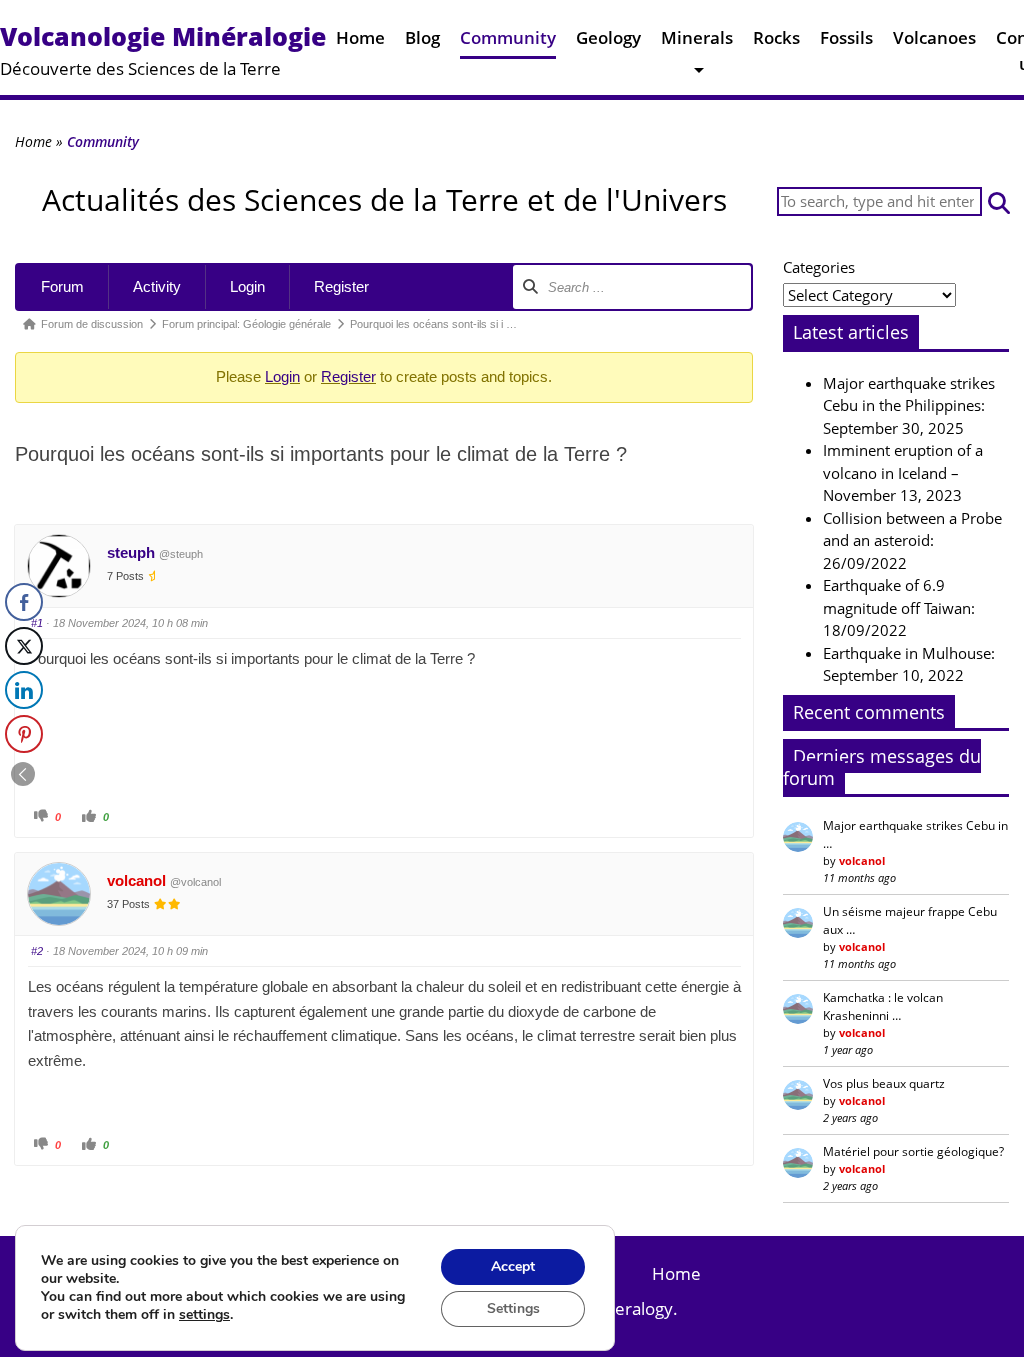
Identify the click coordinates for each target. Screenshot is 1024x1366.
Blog (422, 37)
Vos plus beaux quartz (884, 1083)
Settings (513, 1308)
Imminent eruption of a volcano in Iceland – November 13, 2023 (903, 472)
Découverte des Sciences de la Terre (163, 49)
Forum (62, 286)
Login (247, 286)
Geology (608, 37)
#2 (37, 951)
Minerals (697, 37)
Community (508, 37)
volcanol (136, 880)
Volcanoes (934, 37)
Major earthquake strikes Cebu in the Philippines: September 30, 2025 (909, 405)
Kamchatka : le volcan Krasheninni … (883, 1006)
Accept (513, 1266)
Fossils (846, 37)
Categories (819, 267)
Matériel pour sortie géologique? (913, 1151)
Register (341, 286)
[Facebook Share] (24, 602)
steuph (131, 552)
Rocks (776, 37)
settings (204, 1315)
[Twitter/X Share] (24, 646)
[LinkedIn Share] (24, 690)
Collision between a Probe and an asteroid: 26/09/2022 (912, 540)
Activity (157, 286)
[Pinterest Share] (24, 734)
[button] (999, 201)
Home (360, 37)
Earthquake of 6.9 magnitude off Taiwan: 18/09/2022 (899, 607)
